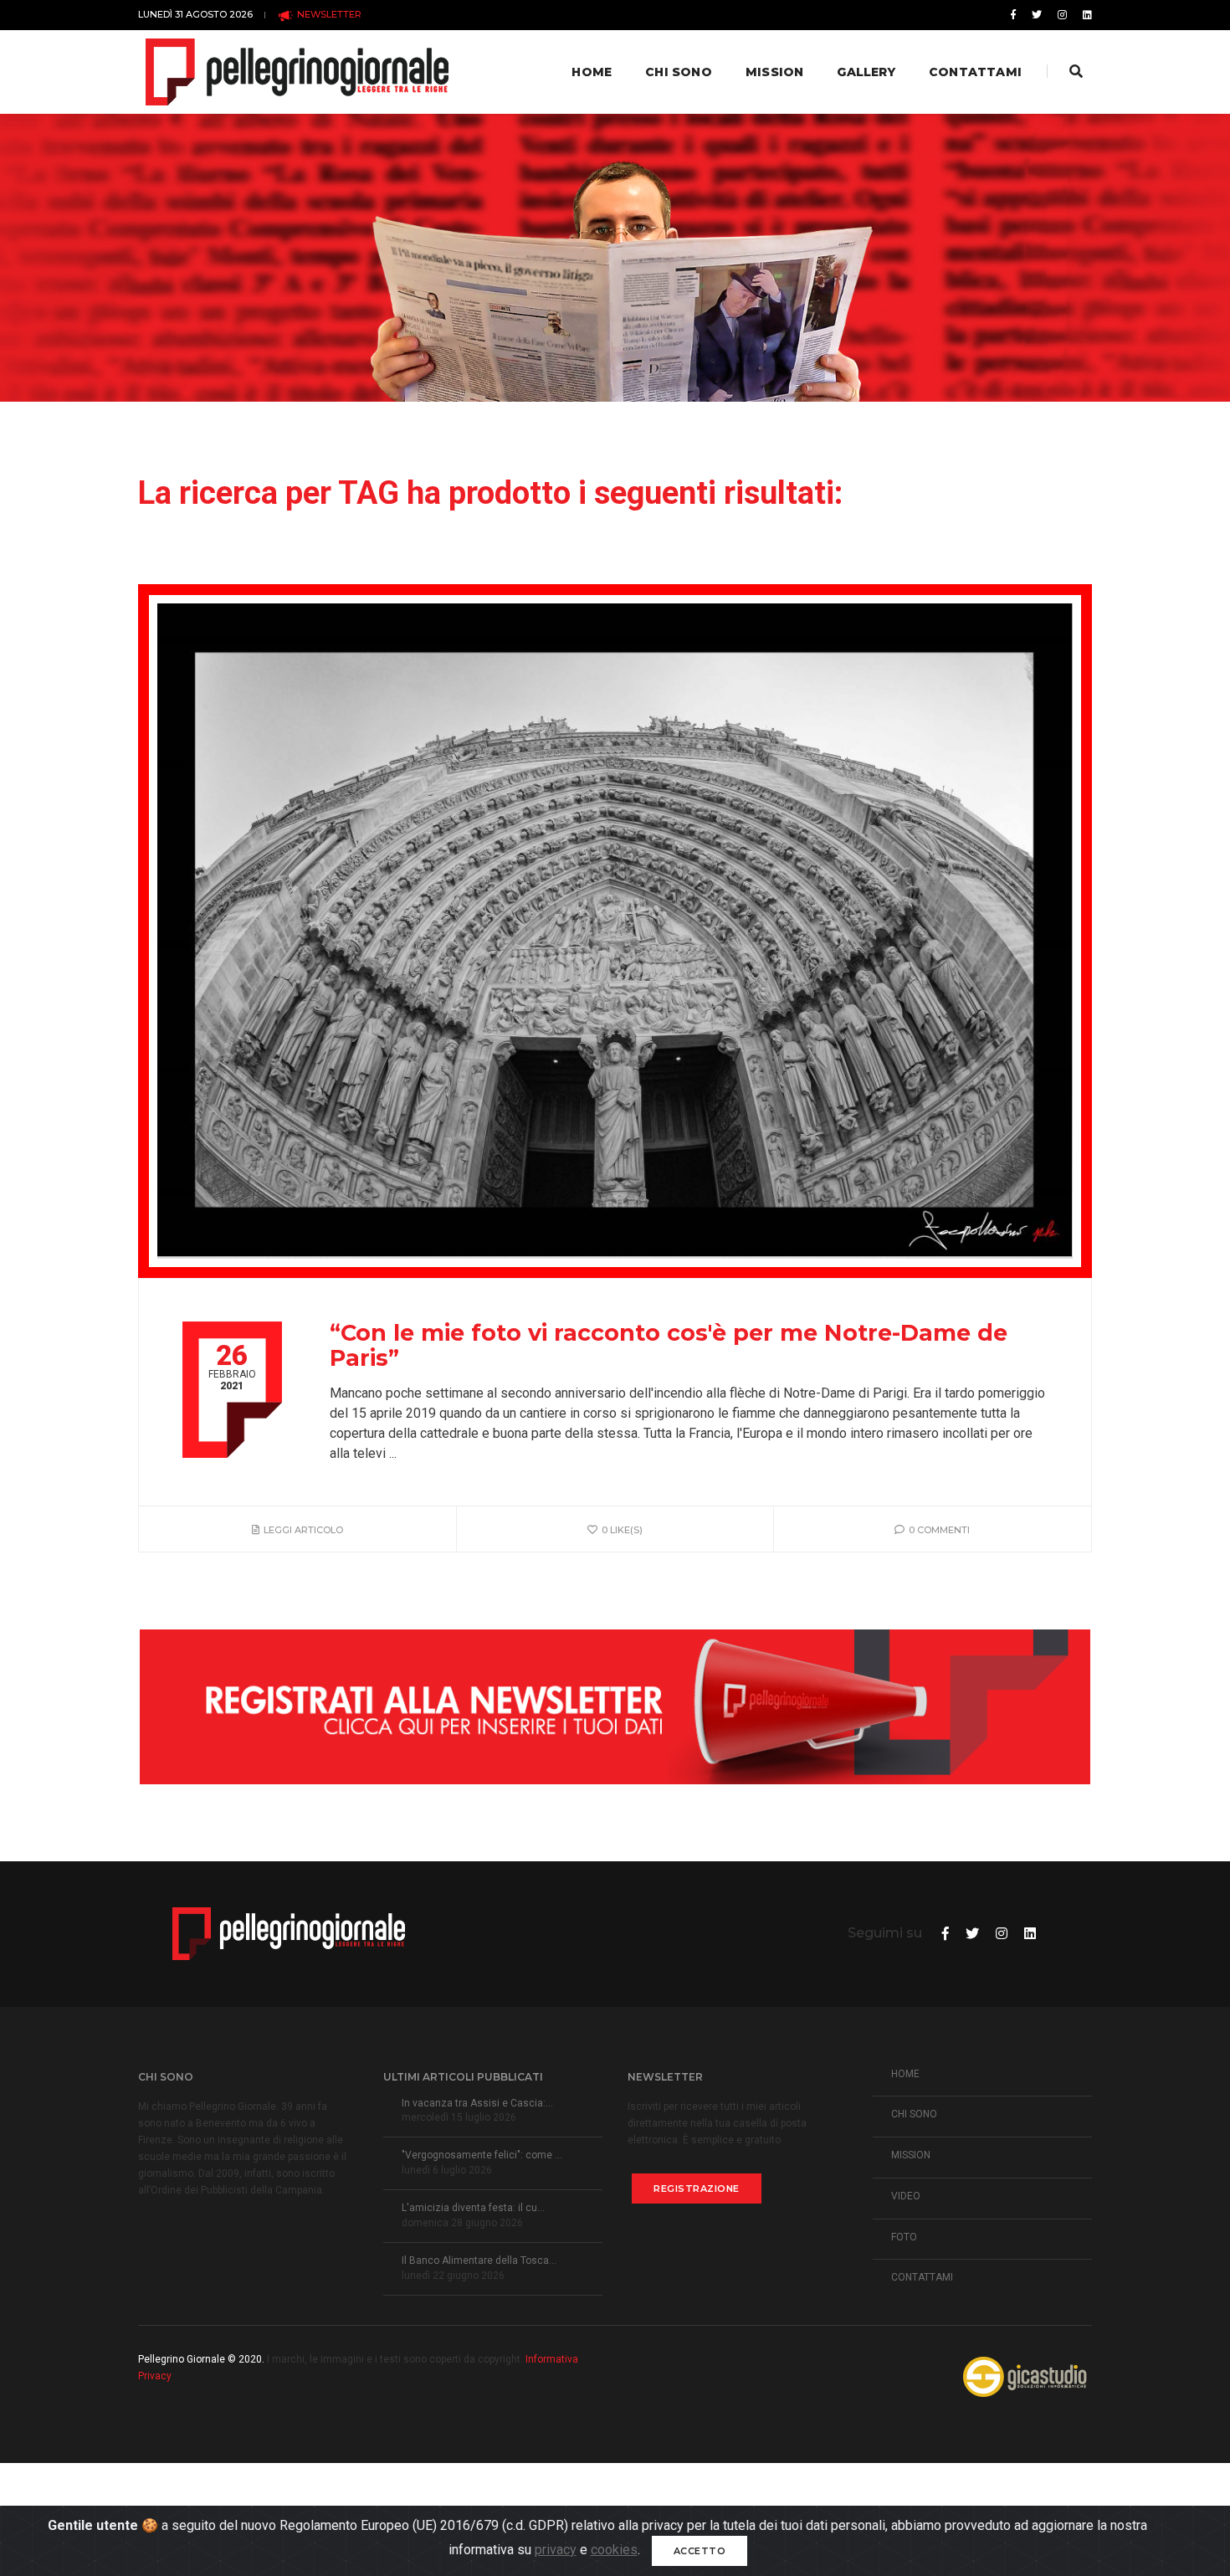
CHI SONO (914, 2114)
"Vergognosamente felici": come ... (482, 2155)
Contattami (975, 72)
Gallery (866, 72)
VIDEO (906, 2196)
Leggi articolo (303, 1530)
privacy (556, 2550)
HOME (905, 2074)
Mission (774, 72)
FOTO (904, 2237)
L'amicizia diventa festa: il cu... (473, 2208)
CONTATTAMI (922, 2277)
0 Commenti (939, 1530)
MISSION (911, 2155)
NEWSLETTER (328, 14)
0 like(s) (622, 1530)
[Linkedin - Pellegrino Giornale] (1084, 15)
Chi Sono (679, 72)
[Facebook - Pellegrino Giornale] (1013, 15)
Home (592, 72)
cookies (614, 2550)
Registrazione (697, 2189)
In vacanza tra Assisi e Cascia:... (477, 2103)
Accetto (700, 2551)
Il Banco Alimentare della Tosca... (479, 2260)
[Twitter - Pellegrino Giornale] (1037, 15)
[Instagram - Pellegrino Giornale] (1062, 15)
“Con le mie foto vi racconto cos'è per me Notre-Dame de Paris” (669, 1346)
